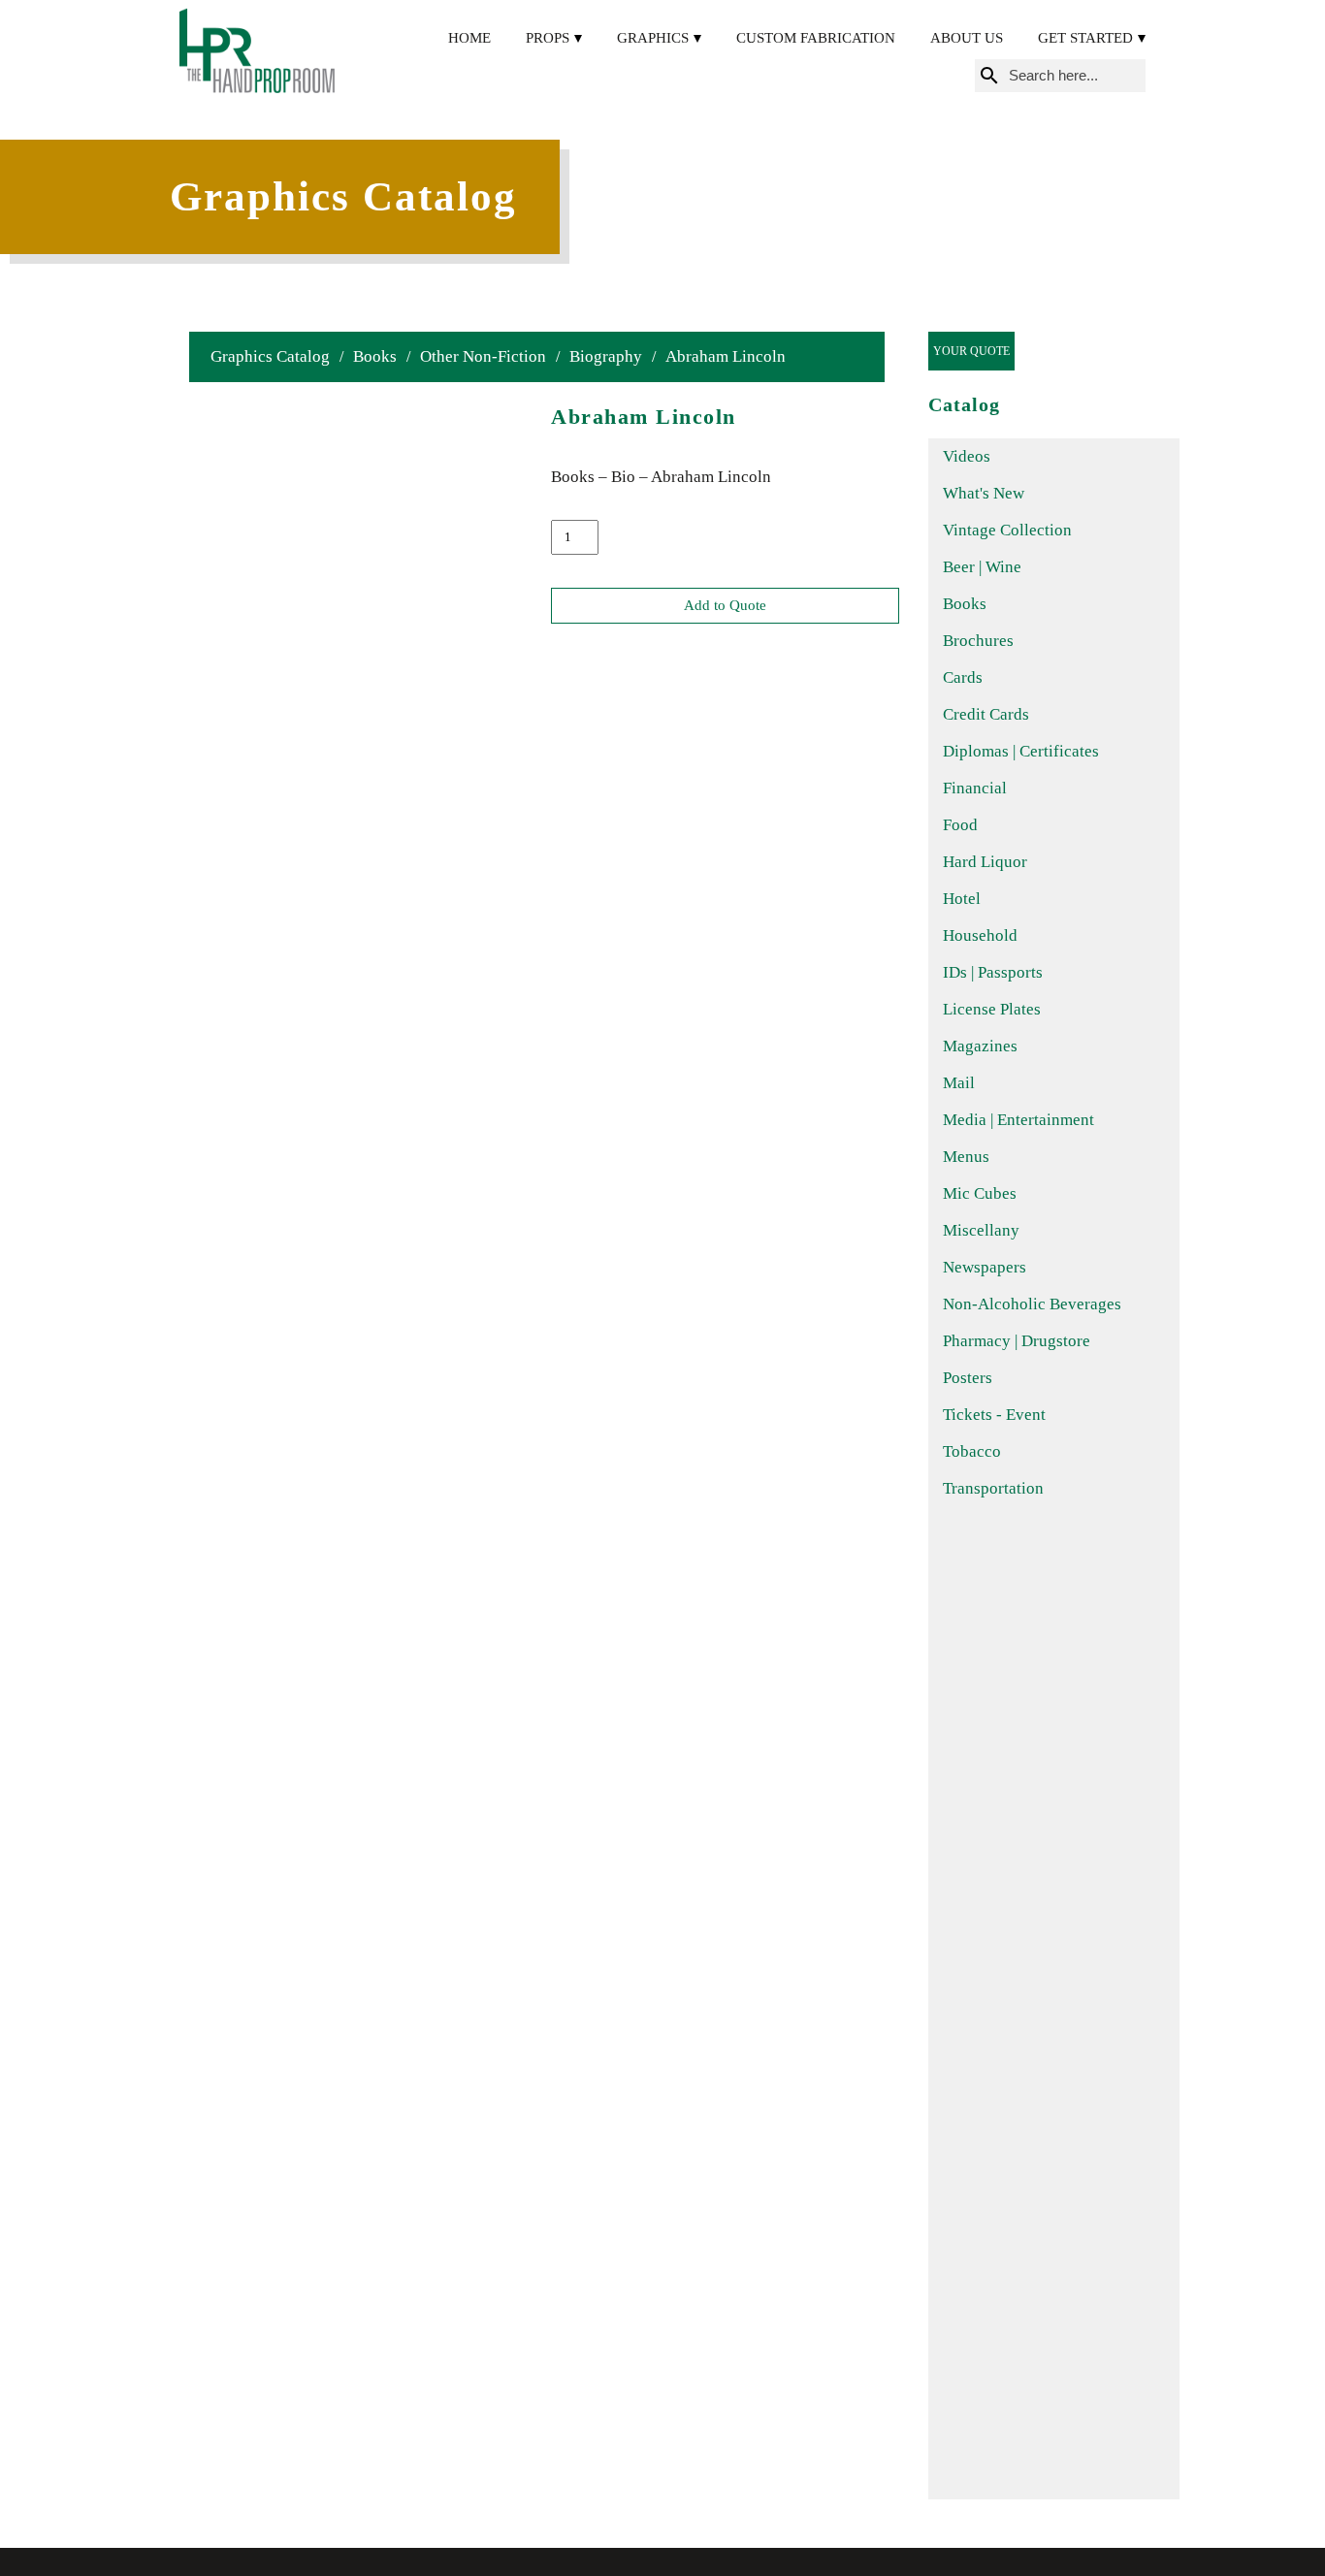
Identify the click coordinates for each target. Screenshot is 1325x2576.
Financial (975, 788)
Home (469, 38)
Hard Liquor (985, 862)
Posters (968, 1378)
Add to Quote (725, 605)
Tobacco (972, 1451)
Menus (966, 1157)
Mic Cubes (980, 1193)
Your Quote (971, 351)
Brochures (978, 641)
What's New (984, 493)
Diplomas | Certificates (1021, 751)
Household (980, 935)
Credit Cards (986, 714)
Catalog (964, 404)
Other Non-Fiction (483, 356)
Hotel (962, 899)
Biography (606, 356)
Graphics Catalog (270, 356)
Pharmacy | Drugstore (1017, 1341)
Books (375, 356)
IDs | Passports (993, 972)
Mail (959, 1083)
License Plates (992, 1009)
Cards (963, 677)
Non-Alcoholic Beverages (1032, 1304)
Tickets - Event (994, 1415)
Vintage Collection (1007, 530)
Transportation (993, 1488)
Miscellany (981, 1230)
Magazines (980, 1046)
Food (960, 825)
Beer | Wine (982, 567)
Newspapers (985, 1267)
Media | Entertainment (1018, 1120)
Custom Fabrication (816, 38)
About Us (967, 38)
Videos (967, 456)
